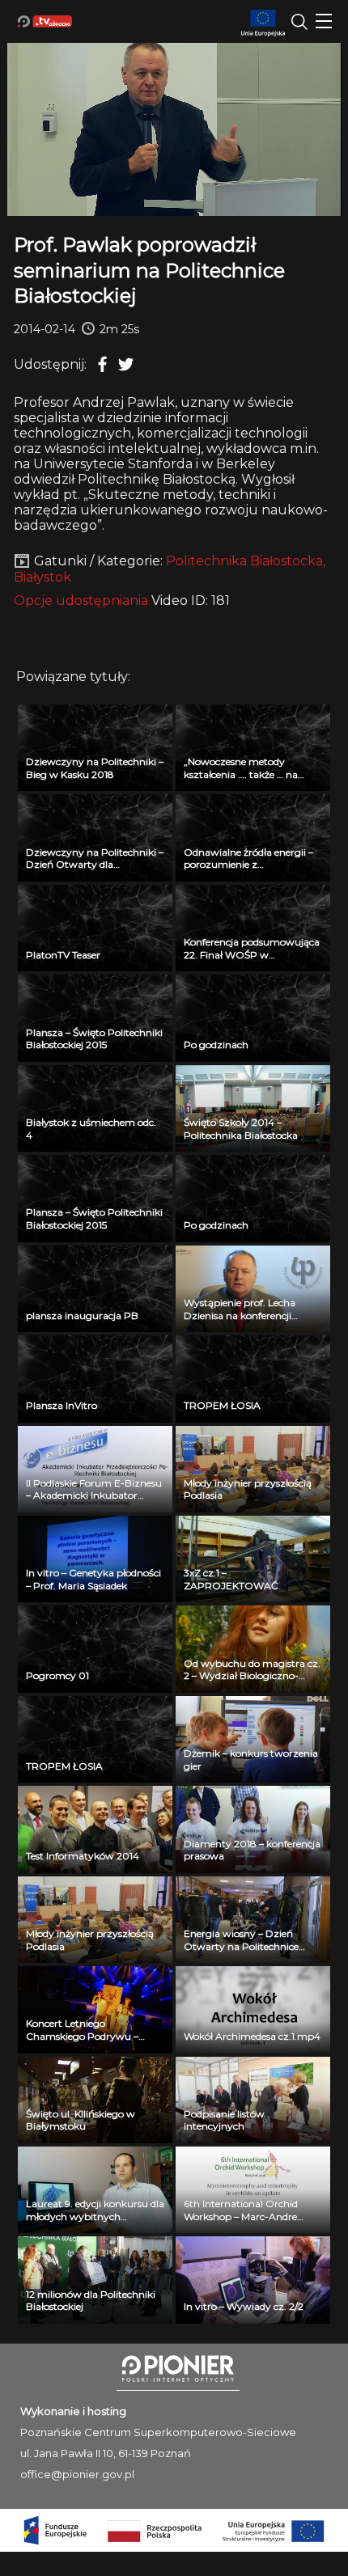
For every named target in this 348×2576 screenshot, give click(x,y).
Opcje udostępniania (81, 601)
